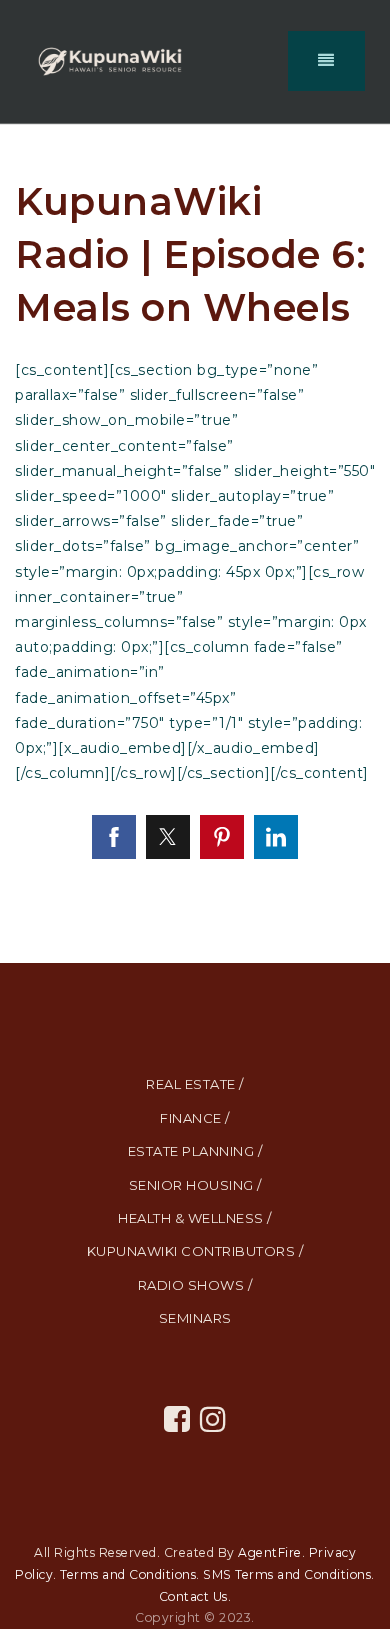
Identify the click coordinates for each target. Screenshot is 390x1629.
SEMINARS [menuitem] (195, 1318)
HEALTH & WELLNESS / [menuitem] (195, 1218)
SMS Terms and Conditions (287, 1574)
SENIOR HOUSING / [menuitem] (195, 1185)
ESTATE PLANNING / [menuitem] (195, 1151)
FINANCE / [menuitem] (195, 1118)
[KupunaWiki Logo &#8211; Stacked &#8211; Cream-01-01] (110, 60)
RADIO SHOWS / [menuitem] (195, 1285)
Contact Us (193, 1596)
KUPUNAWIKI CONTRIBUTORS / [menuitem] (195, 1251)
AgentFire (270, 1552)
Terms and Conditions (128, 1574)
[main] (195, 544)
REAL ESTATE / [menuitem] (195, 1084)
